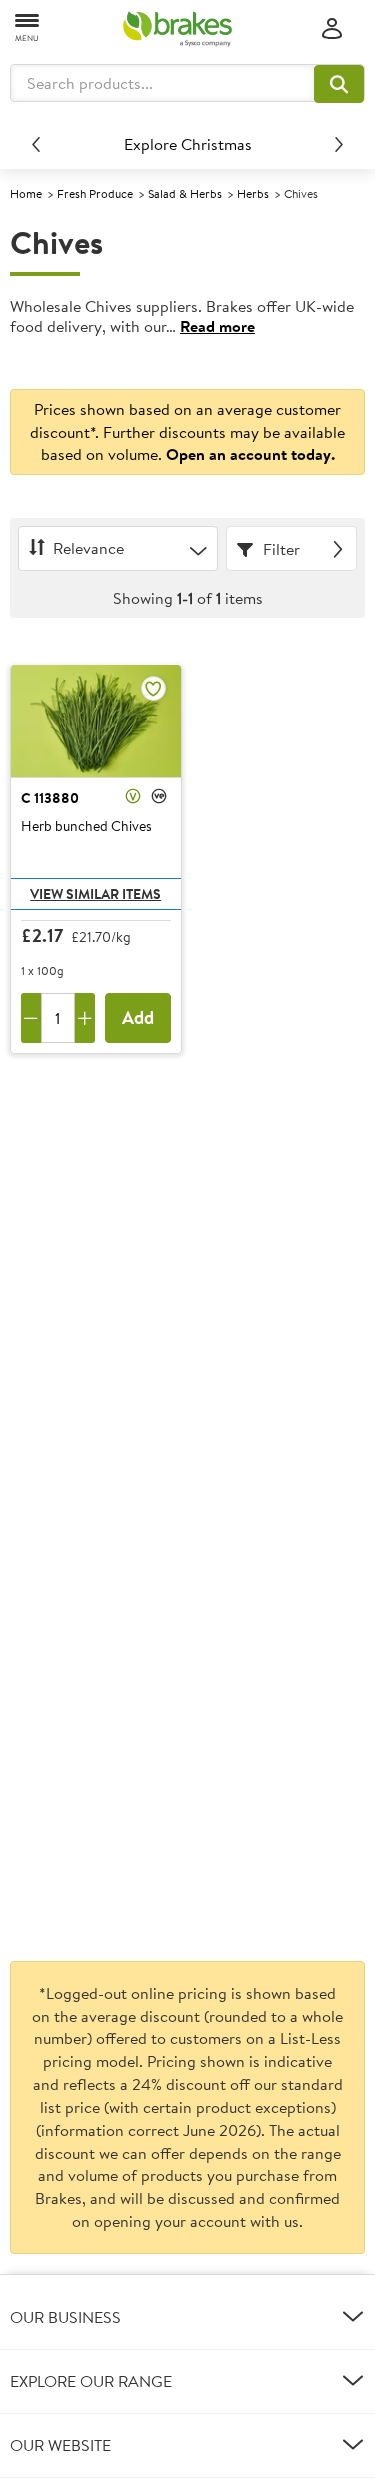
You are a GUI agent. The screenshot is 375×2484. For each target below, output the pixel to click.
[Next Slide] (339, 144)
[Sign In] (332, 29)
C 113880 (50, 798)
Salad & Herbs (185, 193)
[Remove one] (31, 1018)
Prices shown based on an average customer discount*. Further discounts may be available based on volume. (187, 432)
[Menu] (28, 26)
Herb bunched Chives (86, 827)
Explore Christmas (188, 144)
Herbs (253, 193)
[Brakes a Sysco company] (177, 29)
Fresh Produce (95, 193)
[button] (339, 84)
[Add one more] (85, 1018)
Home (26, 193)
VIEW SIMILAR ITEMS (95, 894)
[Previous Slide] (36, 144)
